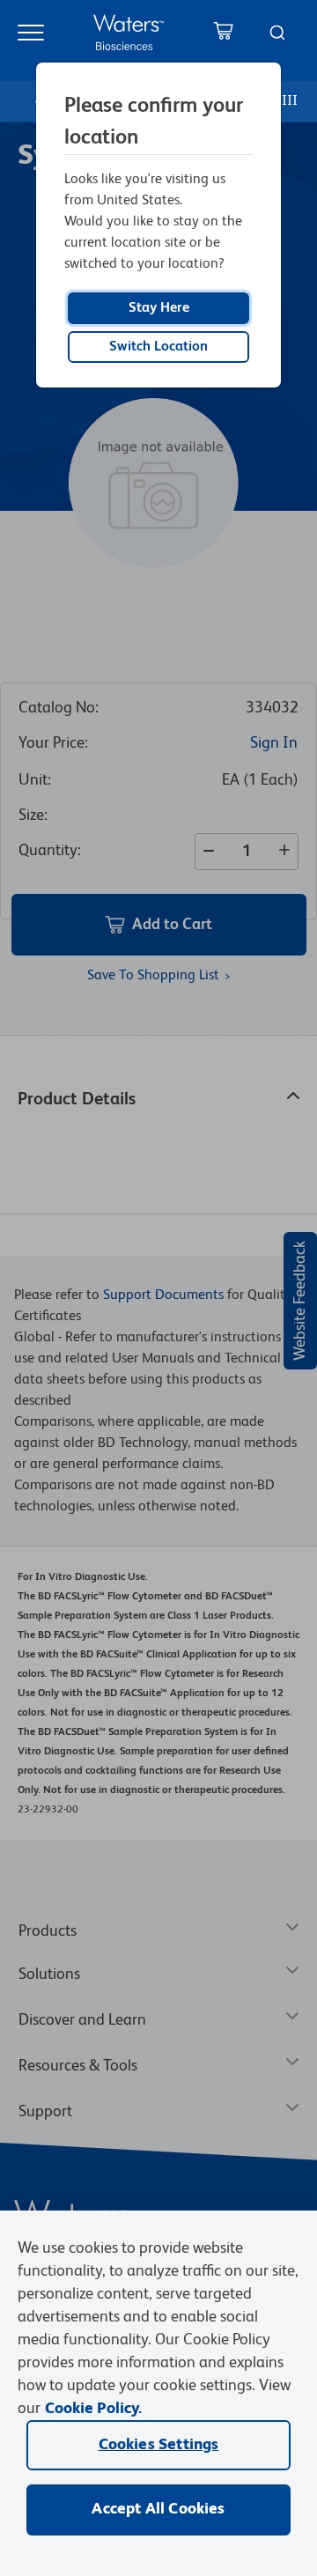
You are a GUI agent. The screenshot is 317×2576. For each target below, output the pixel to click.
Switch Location (158, 347)
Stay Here (159, 308)
